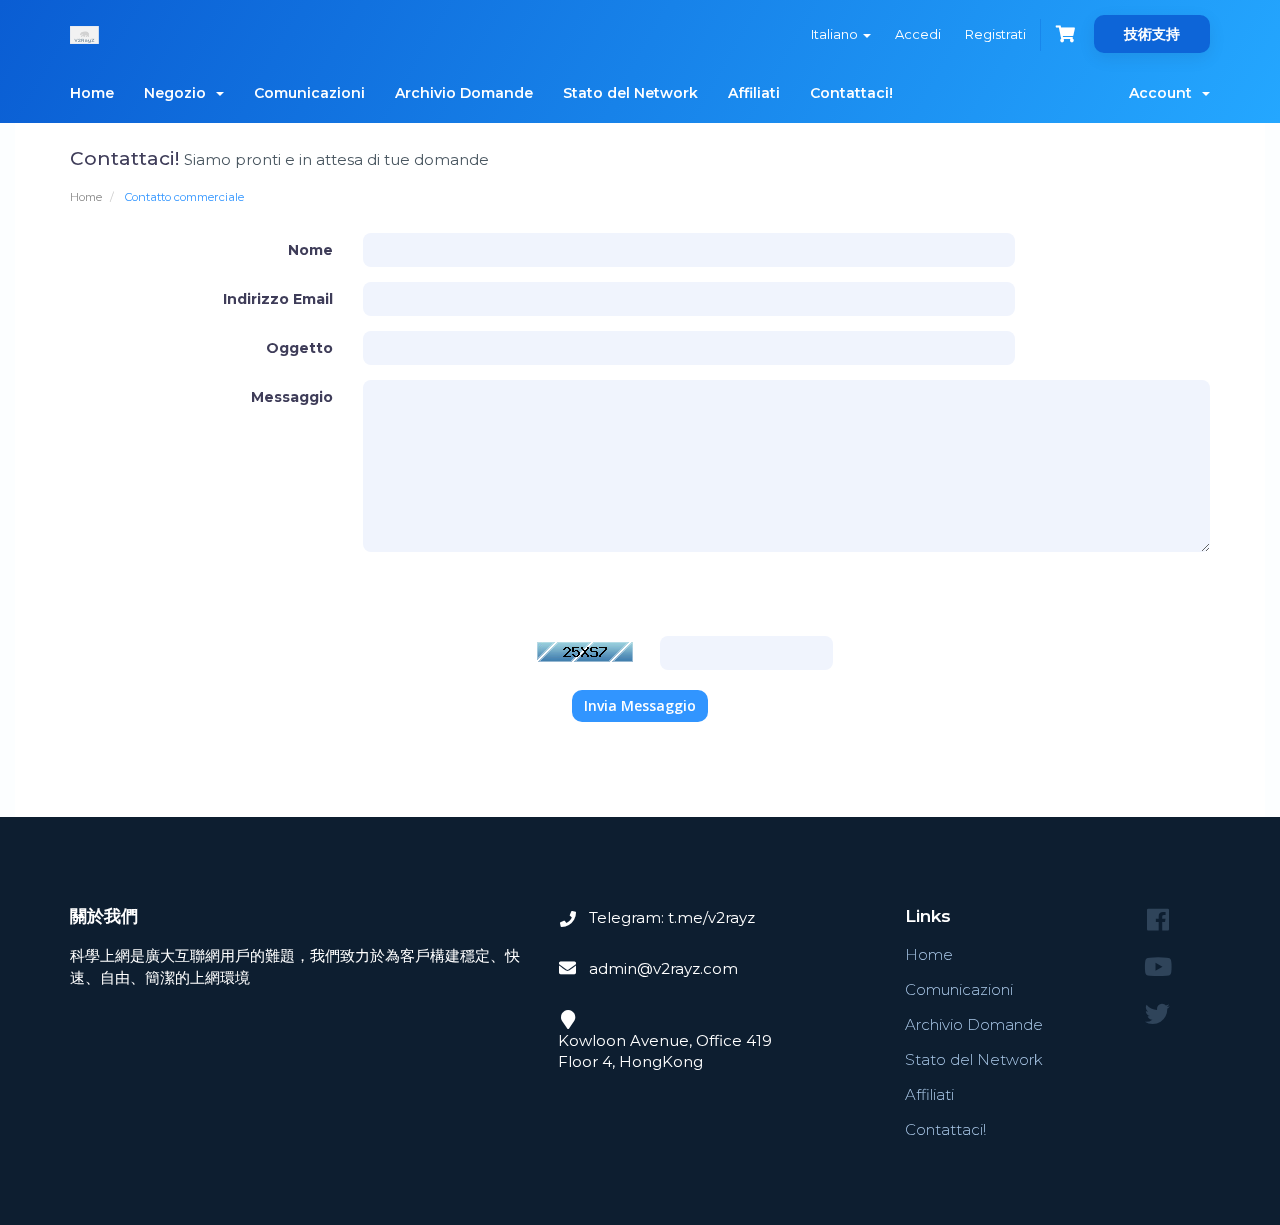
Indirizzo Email (278, 299)
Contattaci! (851, 93)
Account (1164, 93)
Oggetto (299, 348)
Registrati (995, 34)
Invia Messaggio (640, 705)
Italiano (836, 34)
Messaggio (292, 397)
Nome (310, 250)
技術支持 (1152, 34)
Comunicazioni (309, 93)
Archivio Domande (464, 93)
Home (92, 93)
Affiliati (754, 93)
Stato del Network (630, 93)
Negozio (179, 93)
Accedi (918, 34)
